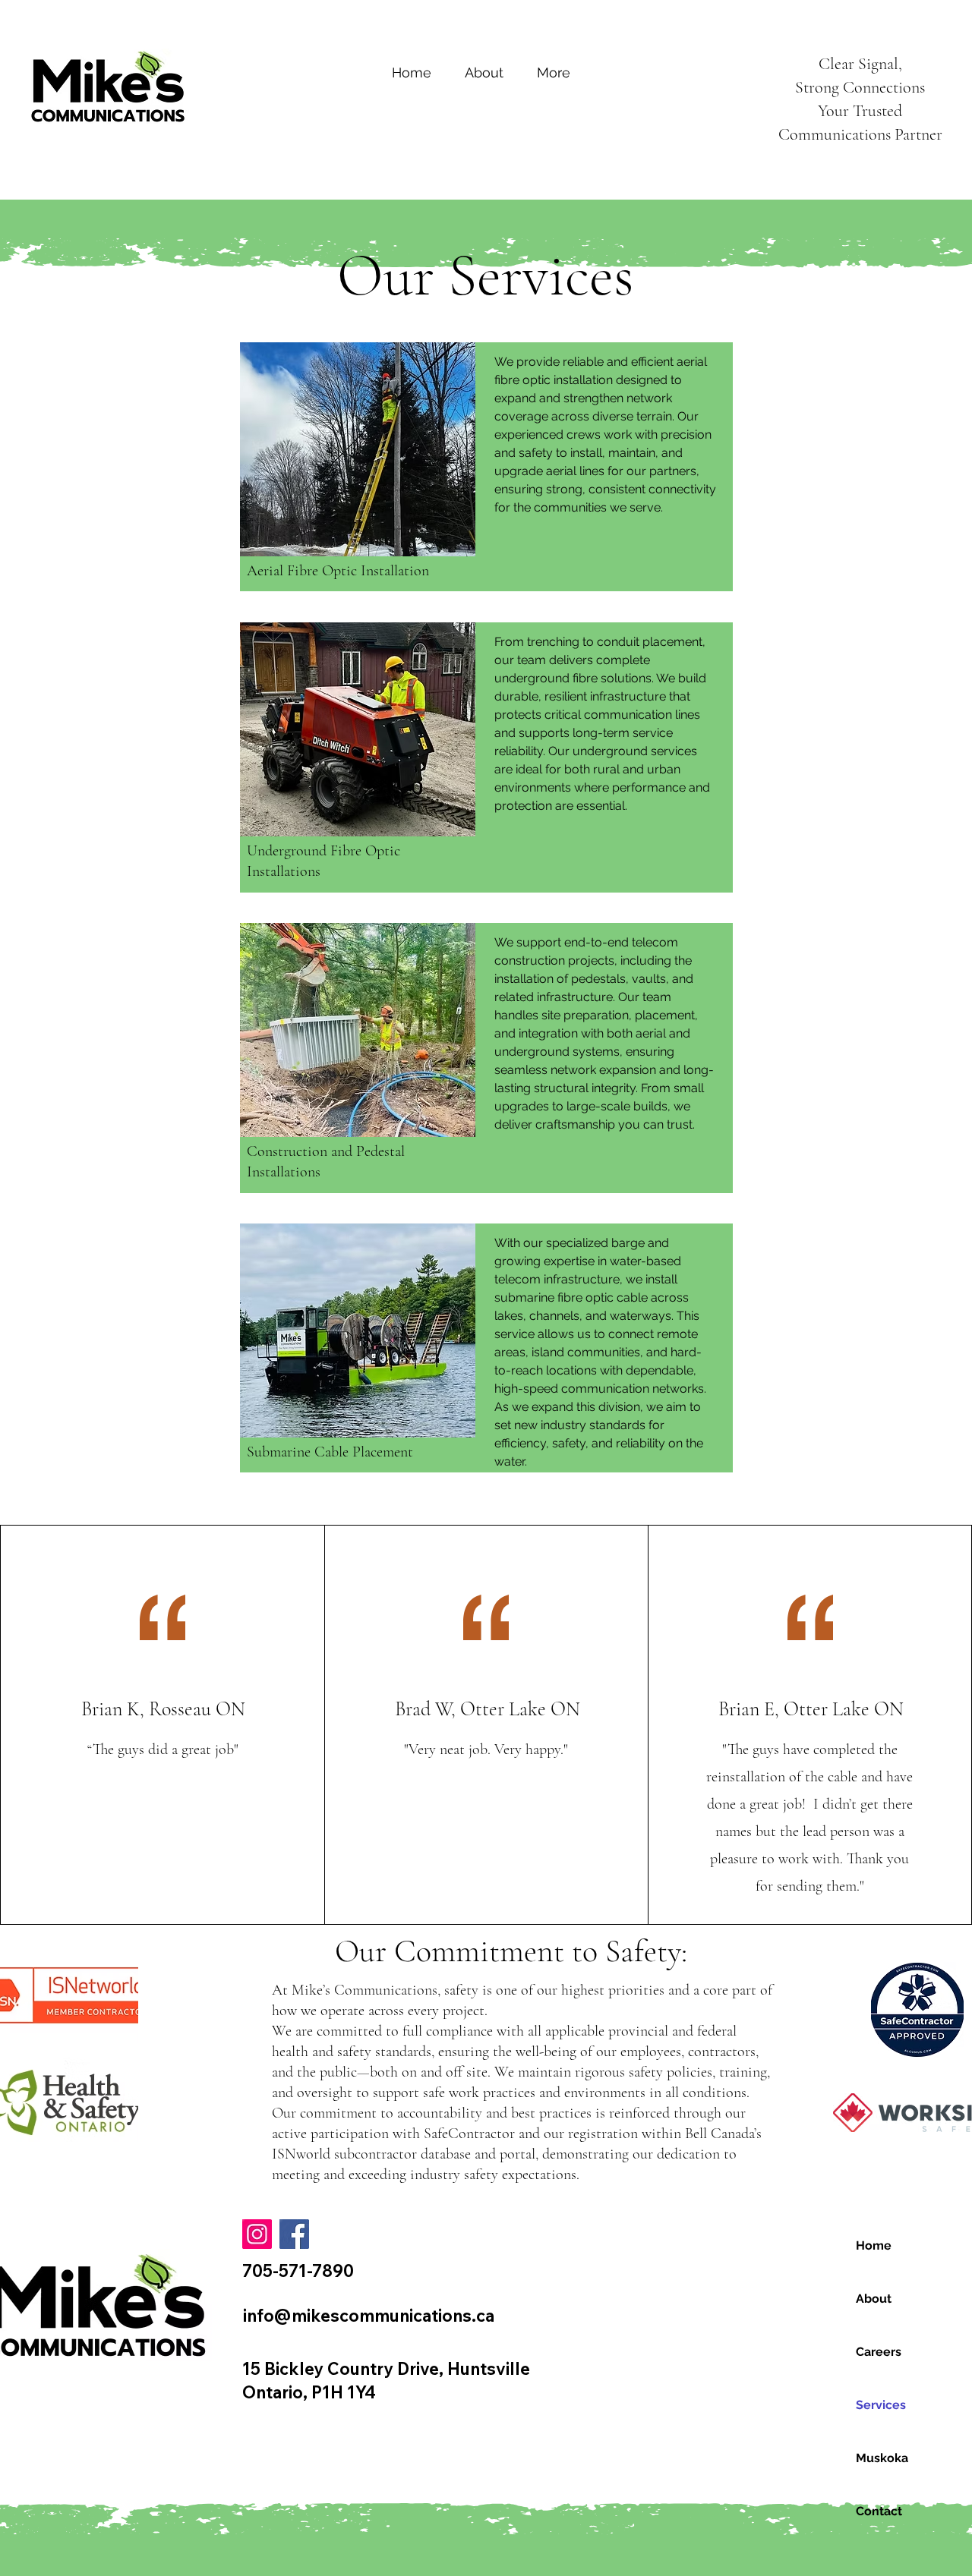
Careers (879, 2352)
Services (881, 2405)
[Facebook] (294, 2234)
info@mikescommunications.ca (369, 2316)
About (874, 2299)
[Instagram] (257, 2234)
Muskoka (882, 2458)
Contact (879, 2511)
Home (874, 2245)
